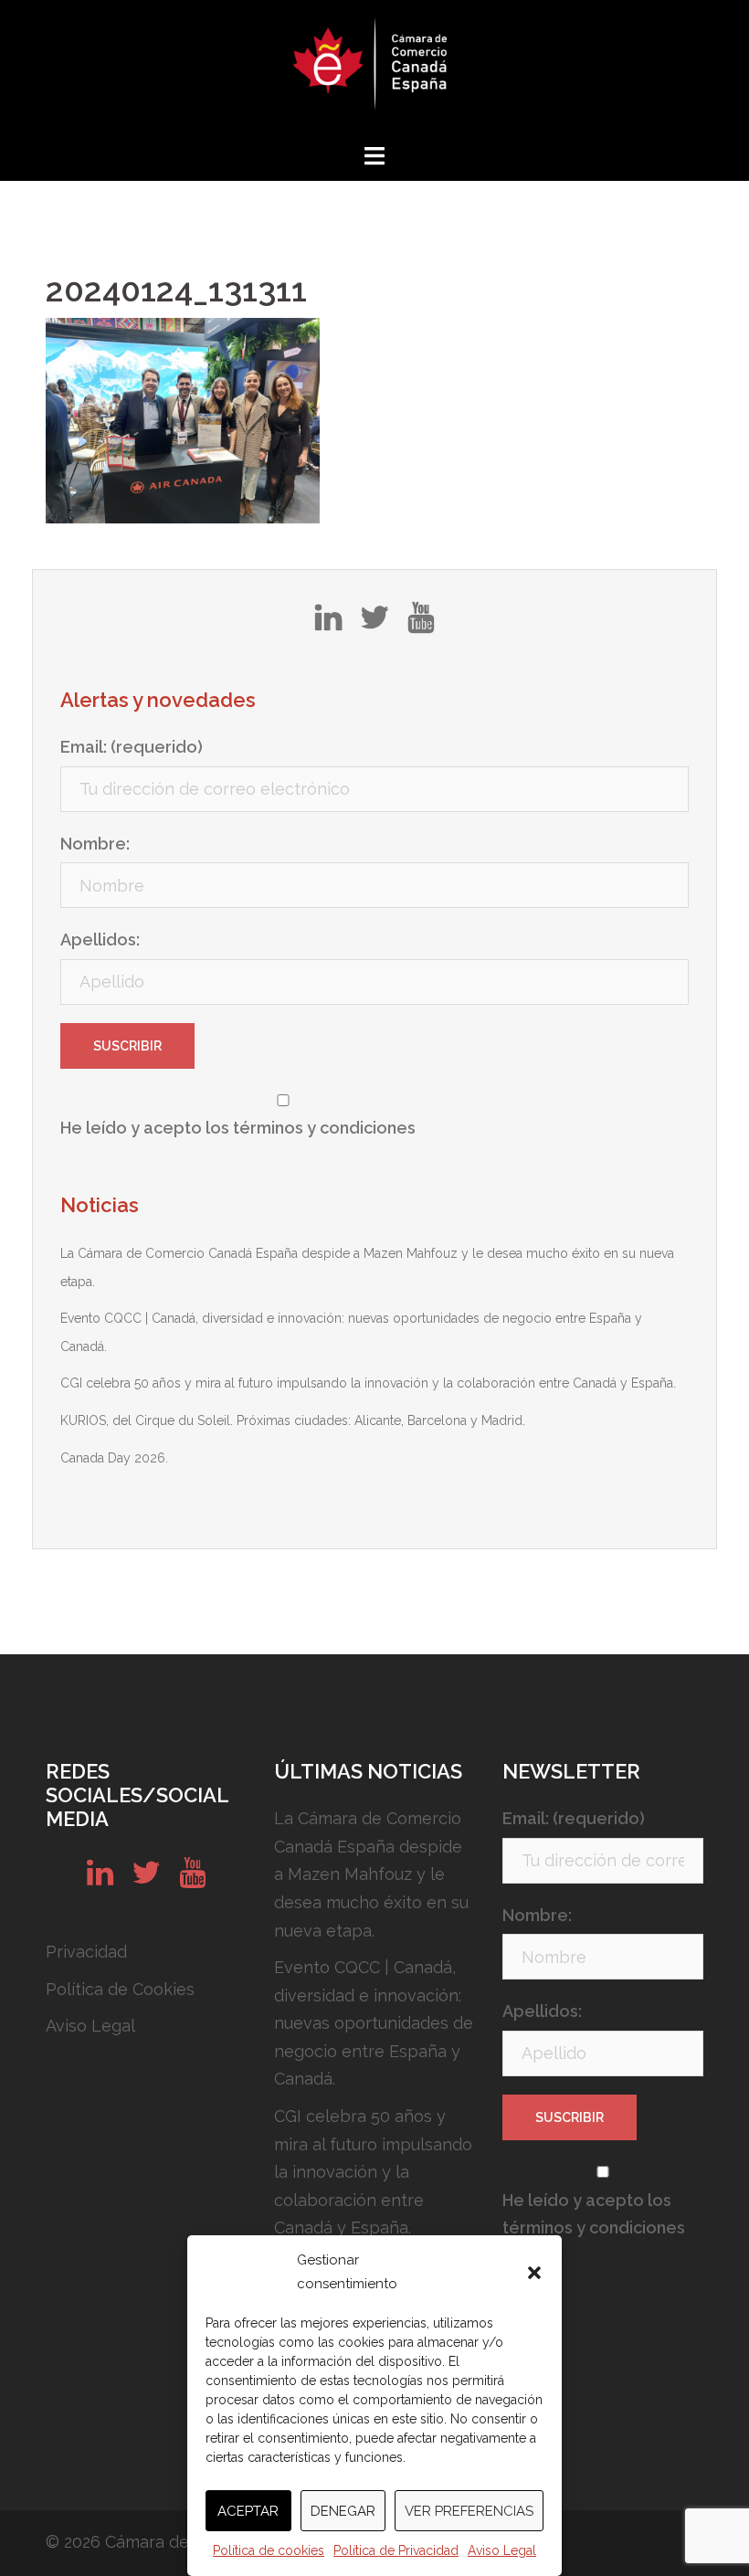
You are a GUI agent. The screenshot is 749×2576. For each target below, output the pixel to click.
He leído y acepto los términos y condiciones (238, 1128)
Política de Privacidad (396, 2550)
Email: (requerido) (132, 747)
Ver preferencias (469, 2511)
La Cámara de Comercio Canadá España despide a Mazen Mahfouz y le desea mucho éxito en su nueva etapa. (371, 1874)
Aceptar (248, 2511)
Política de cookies (269, 2550)
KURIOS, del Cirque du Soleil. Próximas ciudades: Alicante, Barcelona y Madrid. (293, 1420)
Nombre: (95, 844)
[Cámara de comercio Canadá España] (374, 69)
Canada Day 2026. (114, 1458)
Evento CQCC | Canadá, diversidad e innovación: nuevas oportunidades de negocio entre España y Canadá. (374, 2023)
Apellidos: (100, 940)
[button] (534, 2273)
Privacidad (86, 1952)
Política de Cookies (120, 1989)
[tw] (374, 624)
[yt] (421, 624)
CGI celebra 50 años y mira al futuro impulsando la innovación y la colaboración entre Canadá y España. (368, 1383)
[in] (328, 624)
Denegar (343, 2511)
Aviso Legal (502, 2550)
